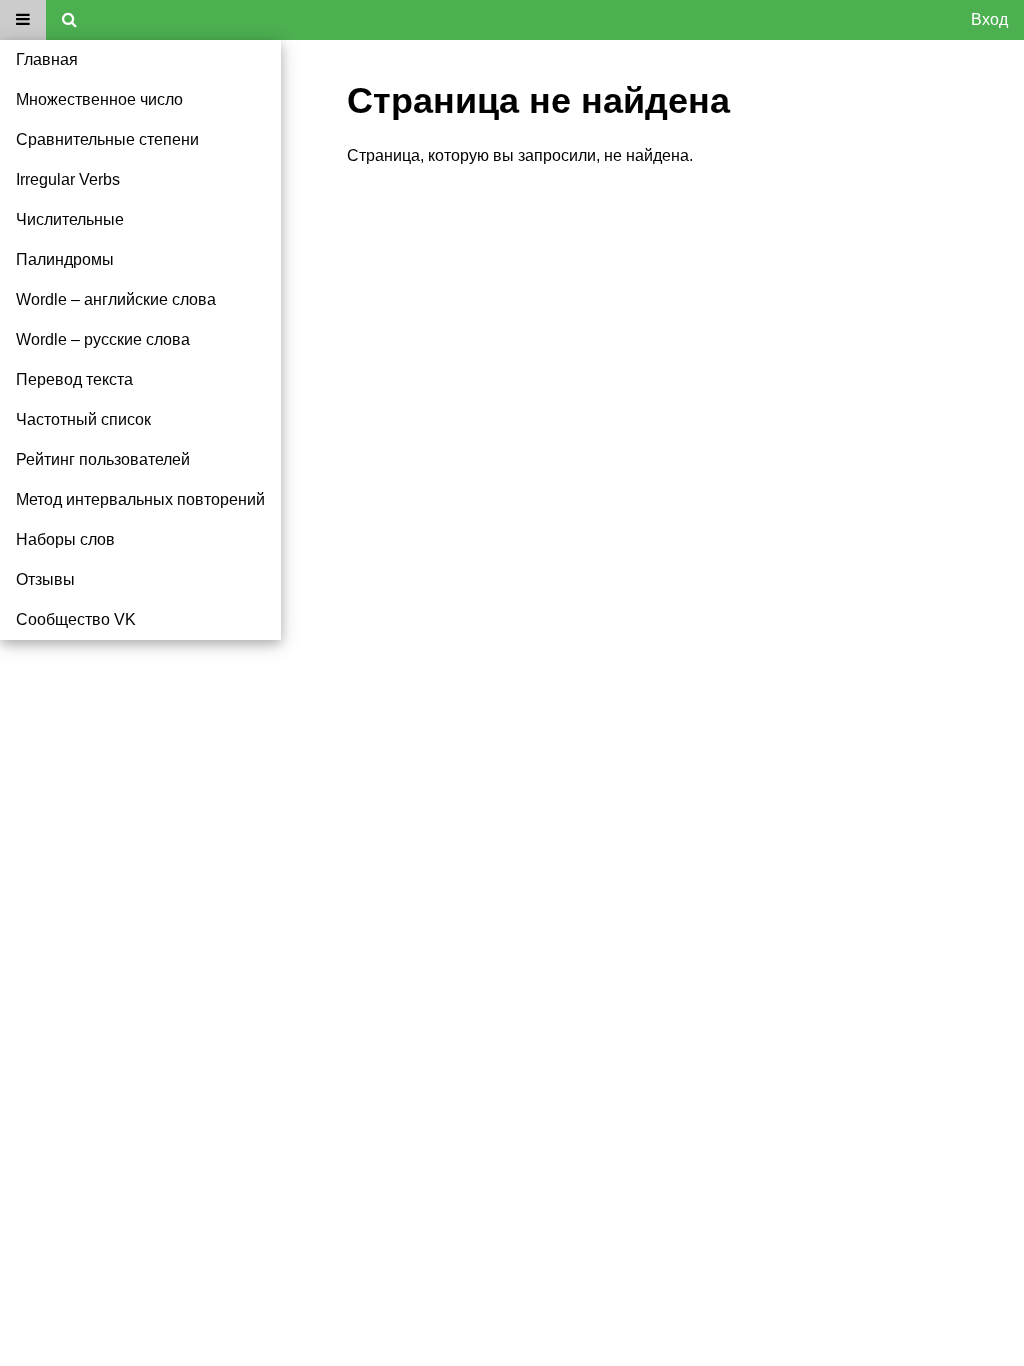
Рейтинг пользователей (103, 459)
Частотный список (83, 419)
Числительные (70, 219)
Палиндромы (65, 259)
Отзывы (45, 579)
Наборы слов (65, 539)
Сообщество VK (76, 619)
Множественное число (99, 99)
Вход (989, 19)
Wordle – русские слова (103, 339)
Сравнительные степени (107, 139)
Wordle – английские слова (116, 299)
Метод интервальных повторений (140, 499)
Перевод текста (74, 379)
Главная (47, 59)
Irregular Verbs (68, 179)
